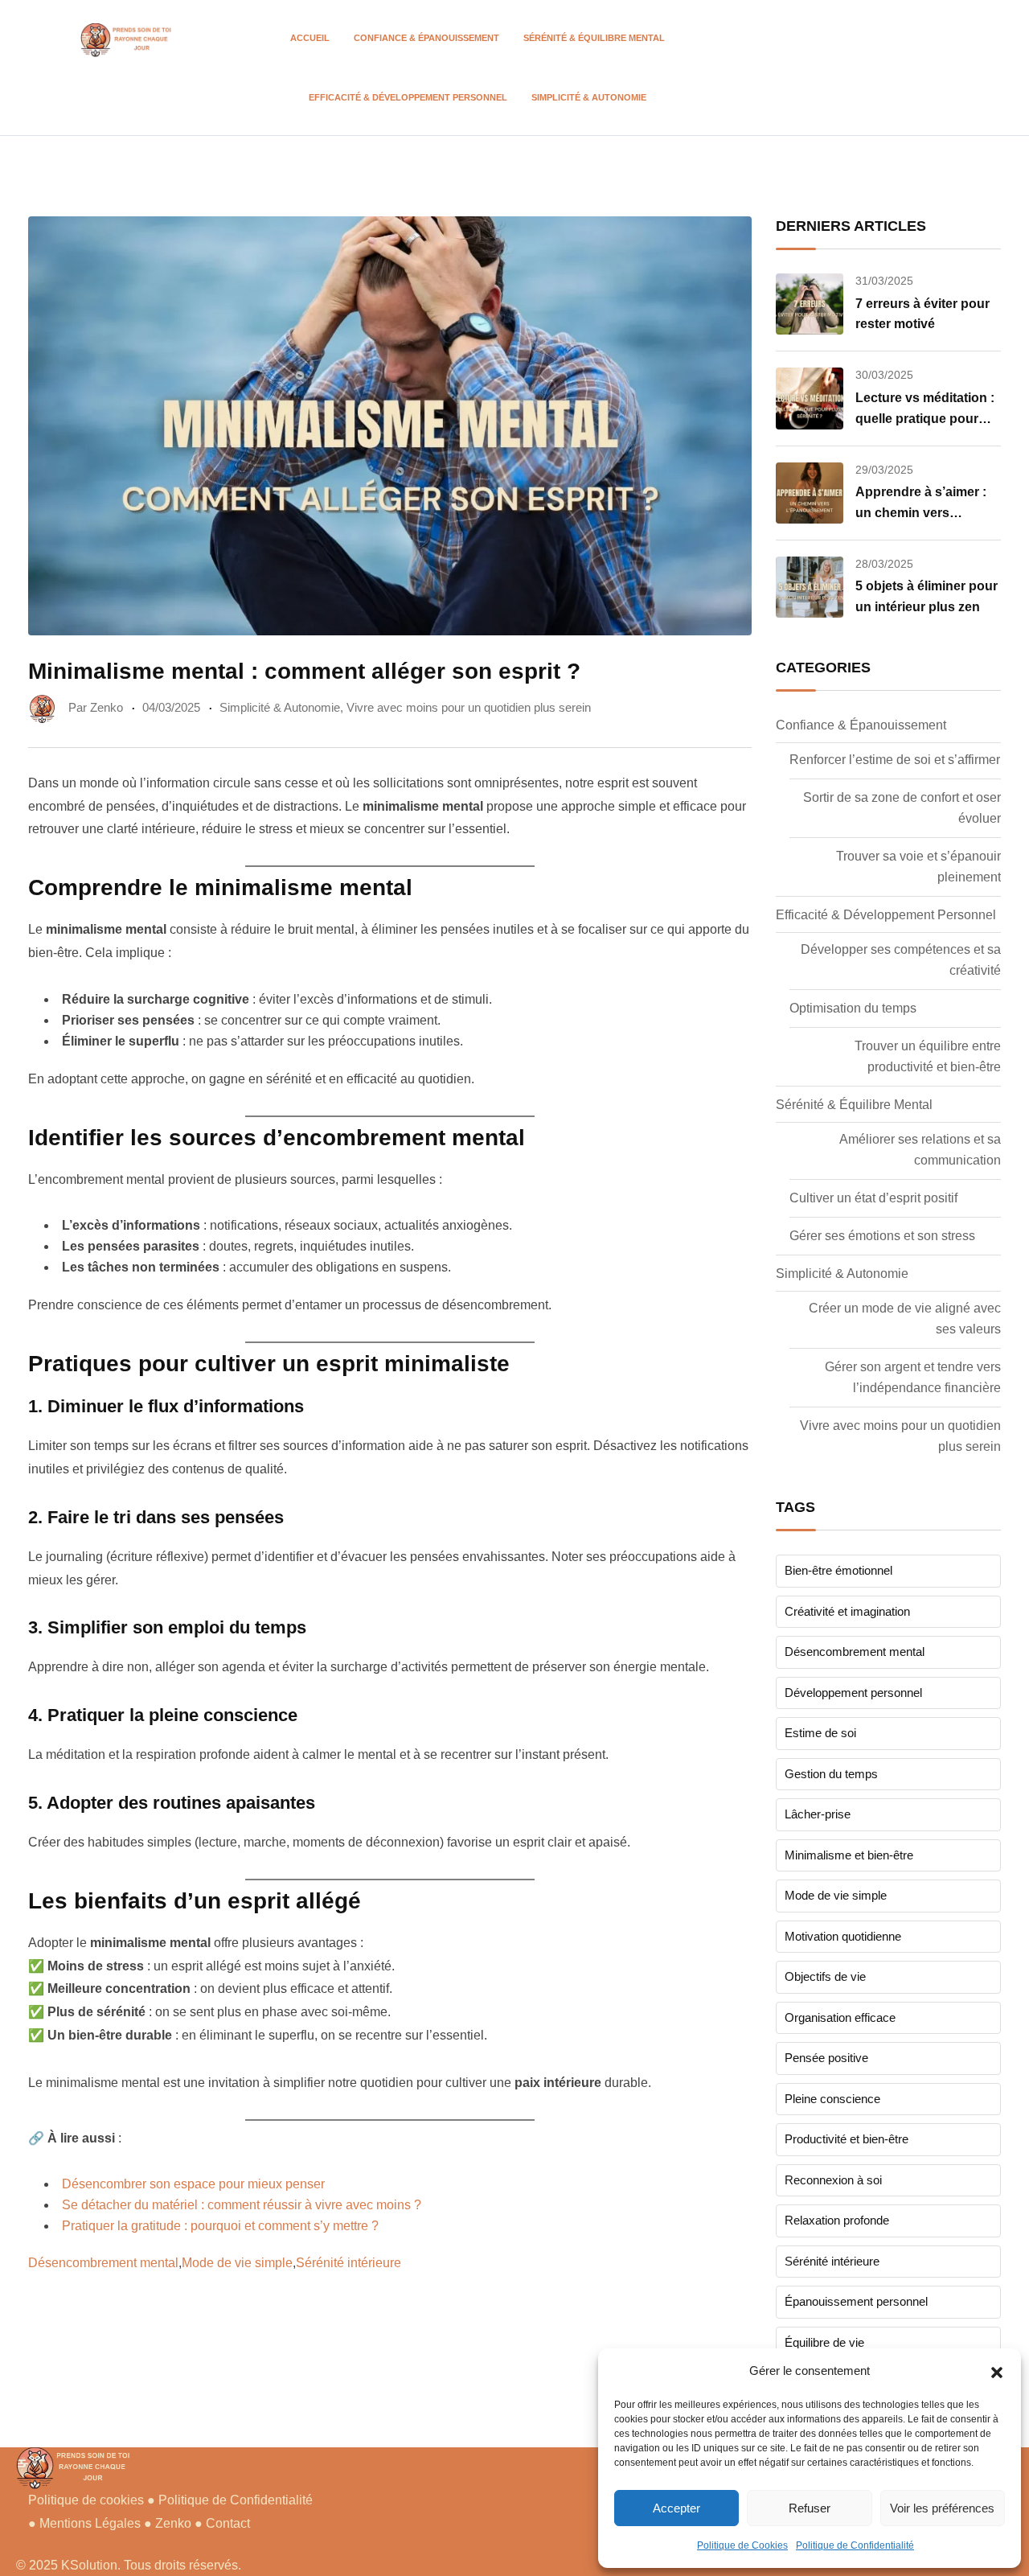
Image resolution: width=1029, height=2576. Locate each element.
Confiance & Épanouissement (426, 38)
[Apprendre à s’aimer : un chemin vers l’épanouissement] (810, 493)
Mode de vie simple (237, 2263)
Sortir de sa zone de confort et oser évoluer (902, 808)
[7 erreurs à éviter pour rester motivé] (810, 304)
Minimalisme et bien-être (849, 1855)
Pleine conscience (832, 2099)
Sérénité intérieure (348, 2263)
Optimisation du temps (853, 1008)
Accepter (676, 2508)
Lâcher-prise (818, 1814)
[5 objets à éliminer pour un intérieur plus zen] (810, 587)
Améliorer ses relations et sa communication (920, 1150)
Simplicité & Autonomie (589, 97)
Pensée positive (826, 2058)
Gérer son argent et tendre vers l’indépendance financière (913, 1377)
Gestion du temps (831, 1774)
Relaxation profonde (837, 2220)
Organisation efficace (840, 2017)
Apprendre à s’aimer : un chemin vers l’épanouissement (921, 512)
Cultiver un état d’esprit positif (873, 1198)
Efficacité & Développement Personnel (408, 97)
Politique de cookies (86, 2500)
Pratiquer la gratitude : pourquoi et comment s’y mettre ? (220, 2226)
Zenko (175, 2523)
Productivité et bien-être (847, 2139)
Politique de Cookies (742, 2545)
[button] (997, 2371)
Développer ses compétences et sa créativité (901, 960)
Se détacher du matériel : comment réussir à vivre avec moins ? (242, 2205)
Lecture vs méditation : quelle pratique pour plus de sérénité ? (925, 418)
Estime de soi (820, 1733)
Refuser (810, 2508)
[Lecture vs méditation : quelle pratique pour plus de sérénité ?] (810, 398)
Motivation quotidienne (843, 1936)
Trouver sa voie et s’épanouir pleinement (918, 867)
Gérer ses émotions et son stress (882, 1236)
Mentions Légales (90, 2523)
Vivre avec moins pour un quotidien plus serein (469, 707)
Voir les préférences (942, 2508)
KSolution (89, 2565)
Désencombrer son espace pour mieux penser (193, 2184)
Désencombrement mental (103, 2263)
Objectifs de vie (825, 1976)
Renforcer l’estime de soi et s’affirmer (895, 760)
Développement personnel (853, 1693)
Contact (228, 2523)
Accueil (310, 38)
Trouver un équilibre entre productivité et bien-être (928, 1056)
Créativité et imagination (847, 1611)
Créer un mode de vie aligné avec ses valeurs (905, 1319)
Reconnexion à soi (833, 2180)
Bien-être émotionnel (838, 1570)
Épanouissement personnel (856, 2301)
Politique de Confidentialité (855, 2545)
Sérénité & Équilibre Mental (594, 38)
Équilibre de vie (824, 2342)
